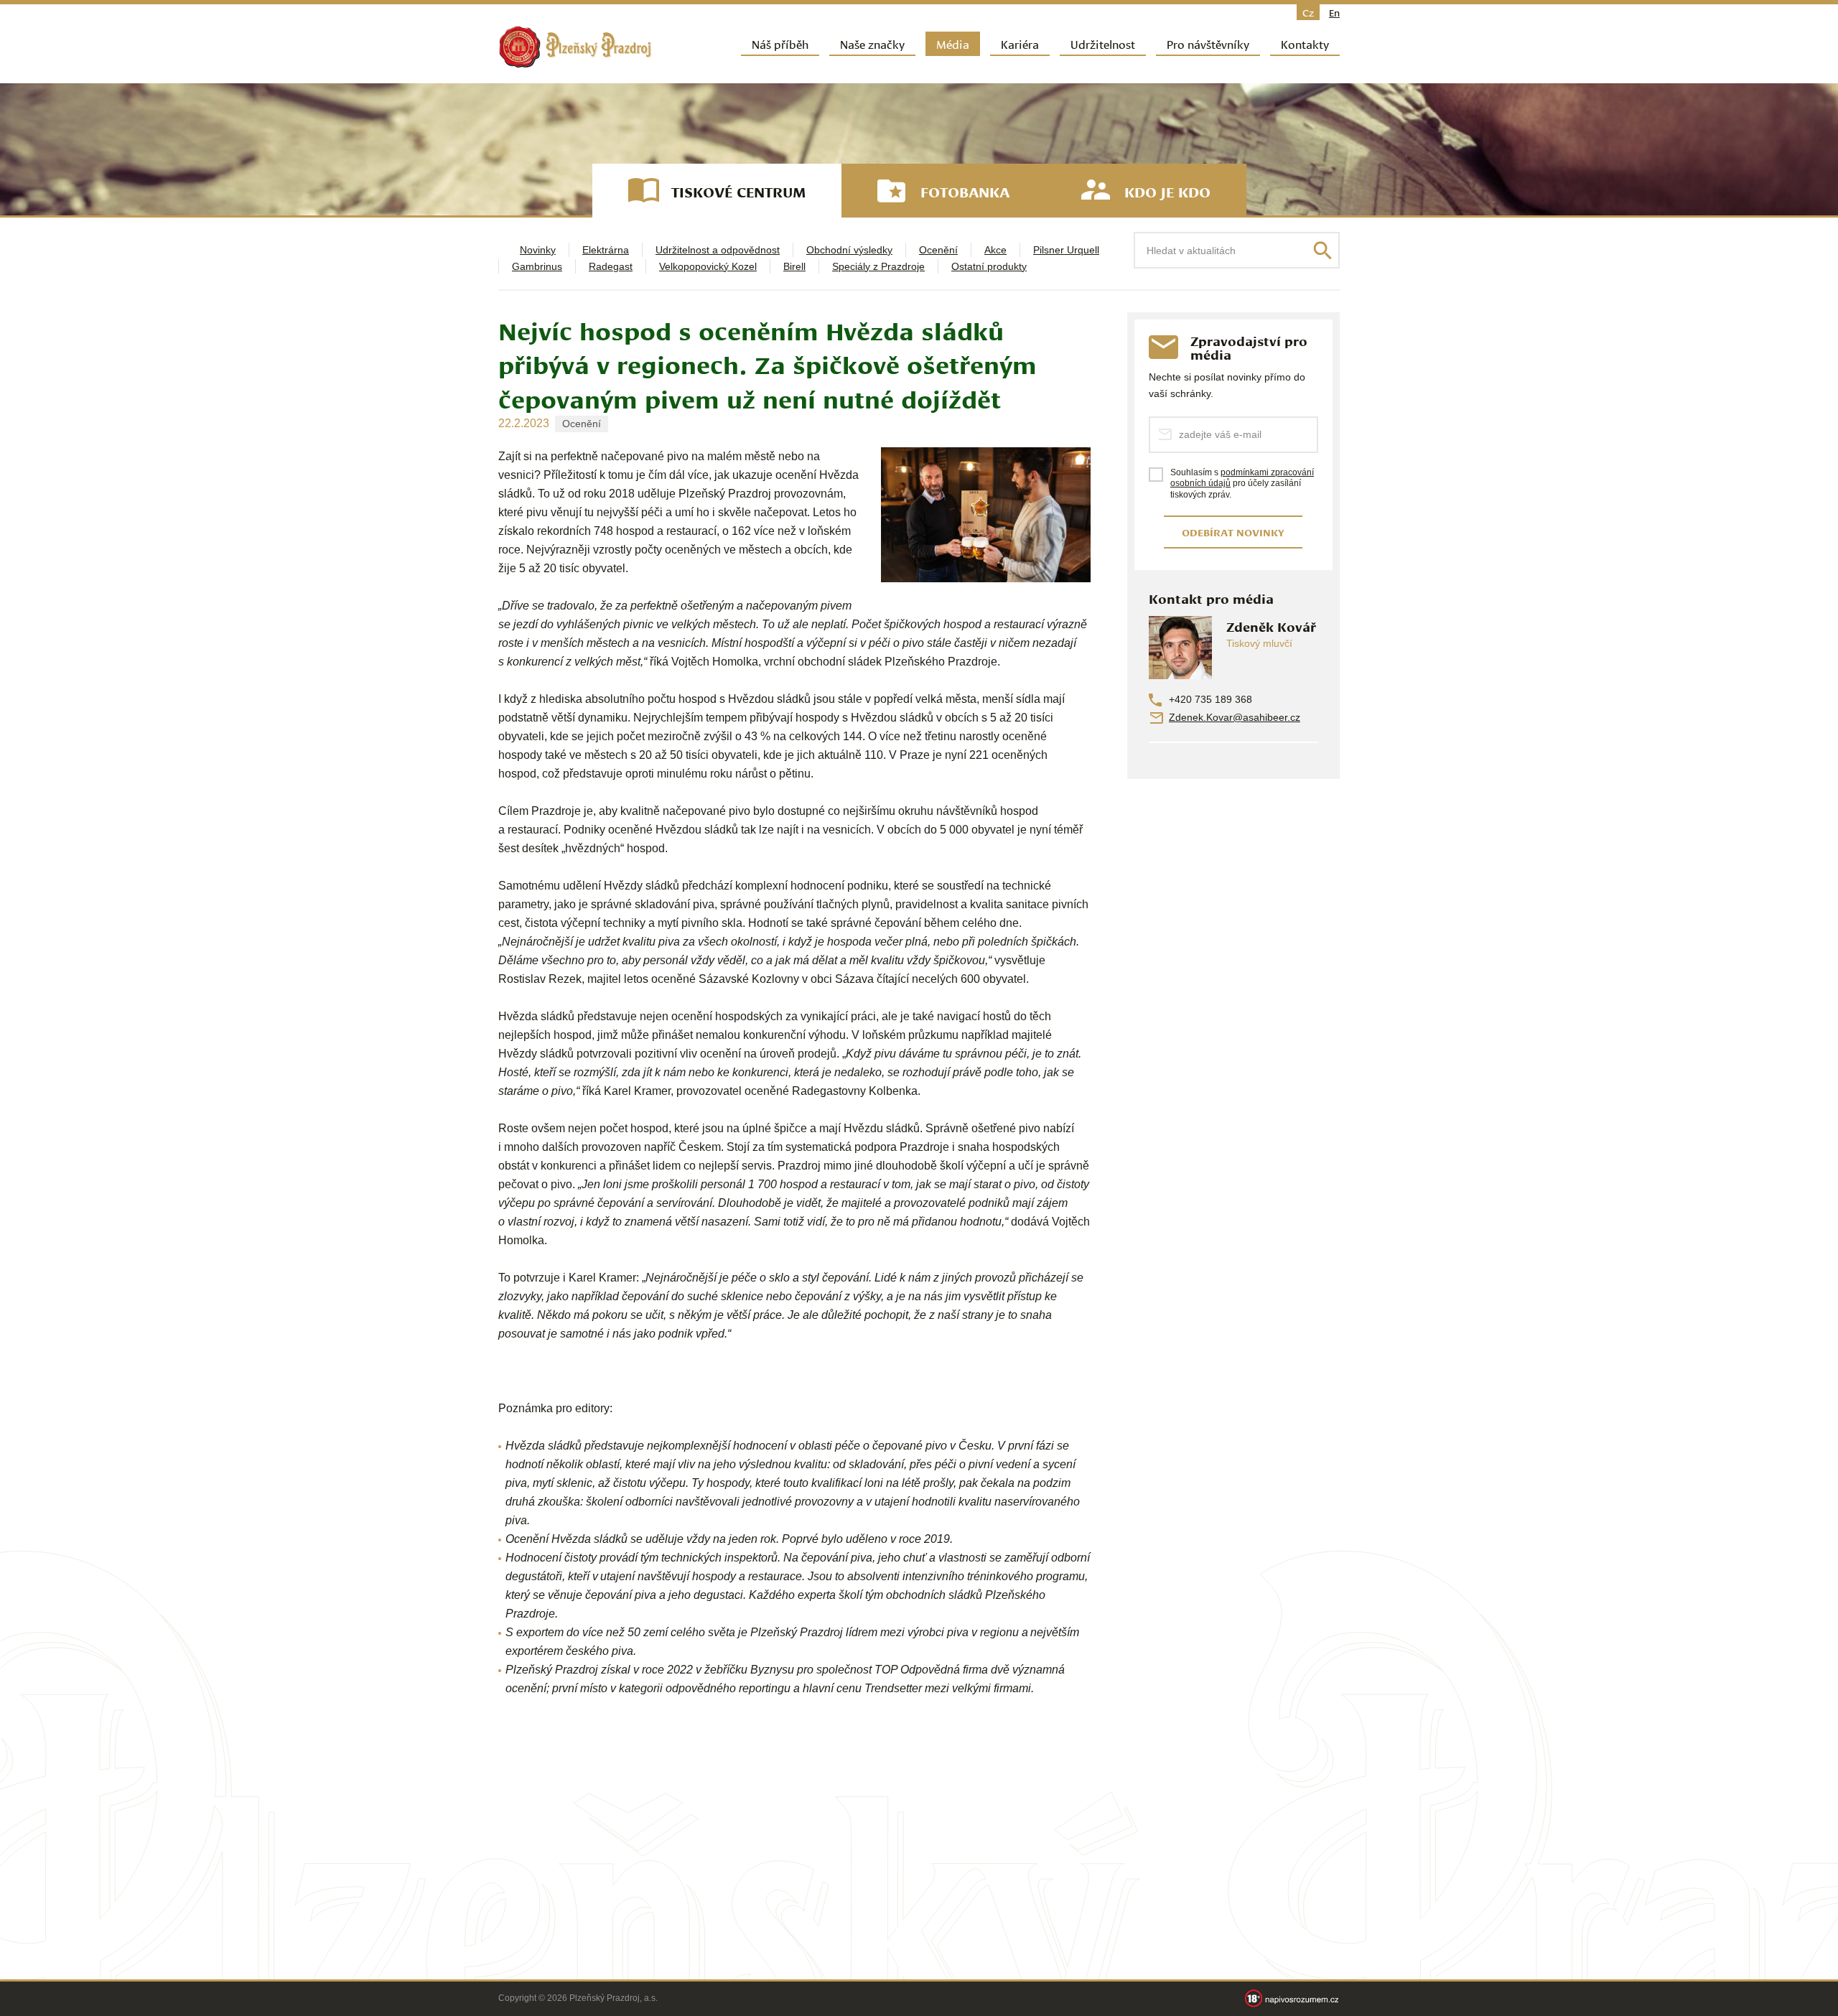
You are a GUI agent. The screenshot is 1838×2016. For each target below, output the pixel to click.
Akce (995, 250)
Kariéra (1020, 43)
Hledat (1322, 251)
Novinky (538, 250)
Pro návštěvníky (1208, 43)
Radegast (611, 266)
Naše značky (872, 43)
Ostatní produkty (989, 266)
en (1334, 12)
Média (953, 43)
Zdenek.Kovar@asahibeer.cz (1235, 717)
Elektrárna (606, 250)
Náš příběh (780, 43)
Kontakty (1305, 43)
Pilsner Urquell (1066, 250)
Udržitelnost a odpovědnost (718, 250)
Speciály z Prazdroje (878, 266)
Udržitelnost (1103, 43)
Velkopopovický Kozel (708, 266)
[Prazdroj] (575, 47)
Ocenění (938, 250)
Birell (794, 266)
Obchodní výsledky (849, 250)
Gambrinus (537, 266)
